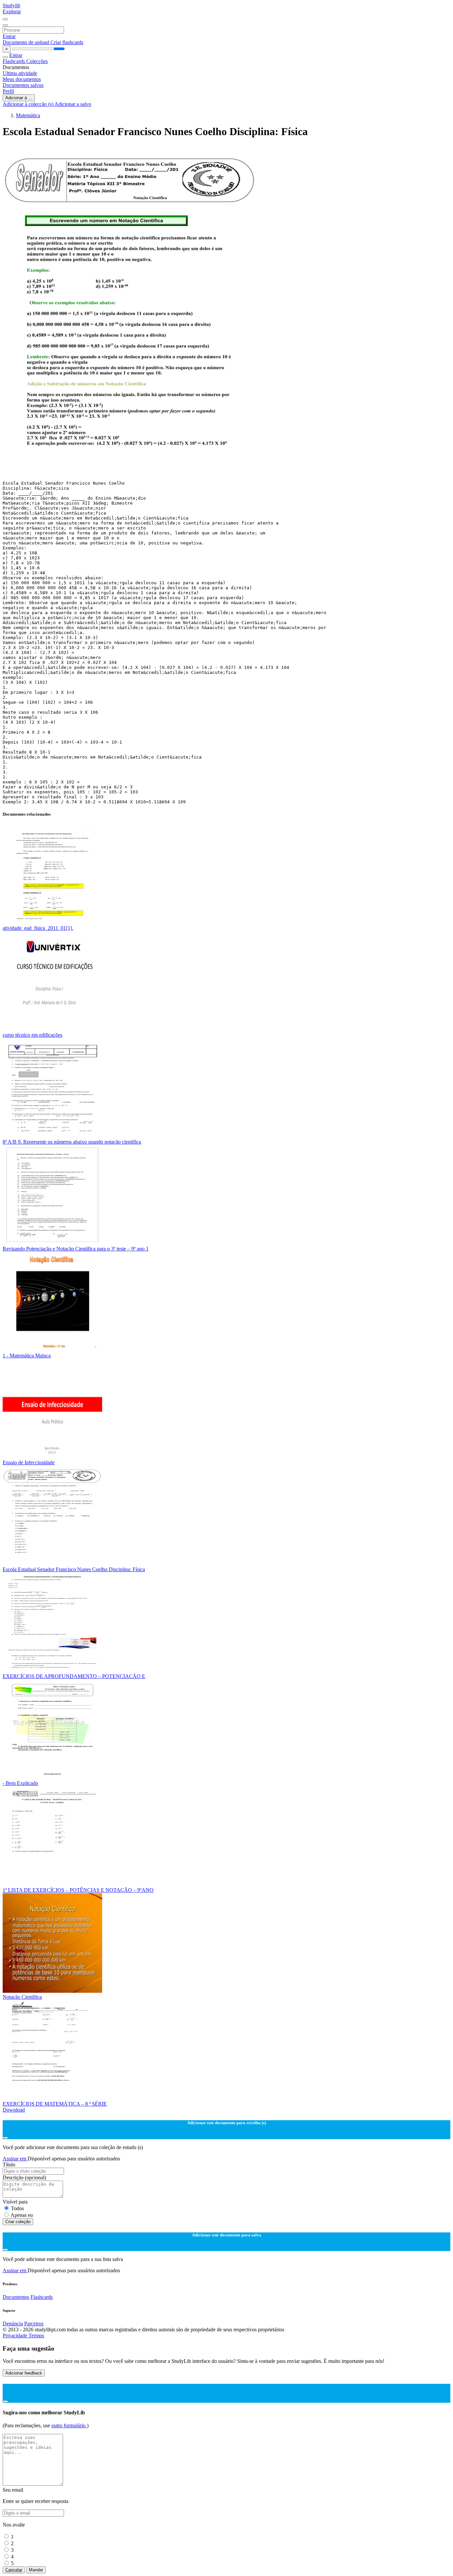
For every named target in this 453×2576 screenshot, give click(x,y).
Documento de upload (27, 42)
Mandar (36, 2570)
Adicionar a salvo (73, 104)
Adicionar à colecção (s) (29, 104)
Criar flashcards (67, 42)
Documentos (16, 2297)
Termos (36, 2335)
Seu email (13, 2490)
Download (14, 2110)
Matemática (28, 115)
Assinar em (15, 2159)
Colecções (37, 61)
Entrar (9, 36)
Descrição (24, 2177)
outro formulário (69, 2425)
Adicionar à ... (19, 98)
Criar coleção (18, 2222)
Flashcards (14, 61)
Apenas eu (22, 2215)
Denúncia (13, 2324)
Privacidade (16, 2335)
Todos (17, 2208)
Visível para (15, 2202)
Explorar (12, 11)
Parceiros (34, 2324)
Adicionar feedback (24, 2373)
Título (9, 2165)
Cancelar (14, 2570)
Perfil (8, 91)
